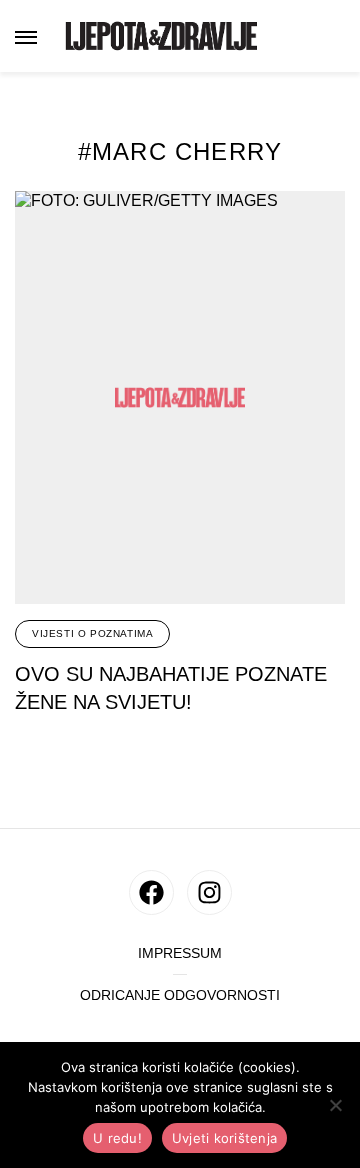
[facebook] (151, 892)
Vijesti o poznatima (92, 633)
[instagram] (209, 892)
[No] (335, 1105)
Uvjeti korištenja (224, 1138)
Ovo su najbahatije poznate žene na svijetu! (171, 688)
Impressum (180, 953)
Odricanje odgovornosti (180, 995)
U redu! (117, 1138)
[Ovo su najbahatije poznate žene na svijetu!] (180, 397)
